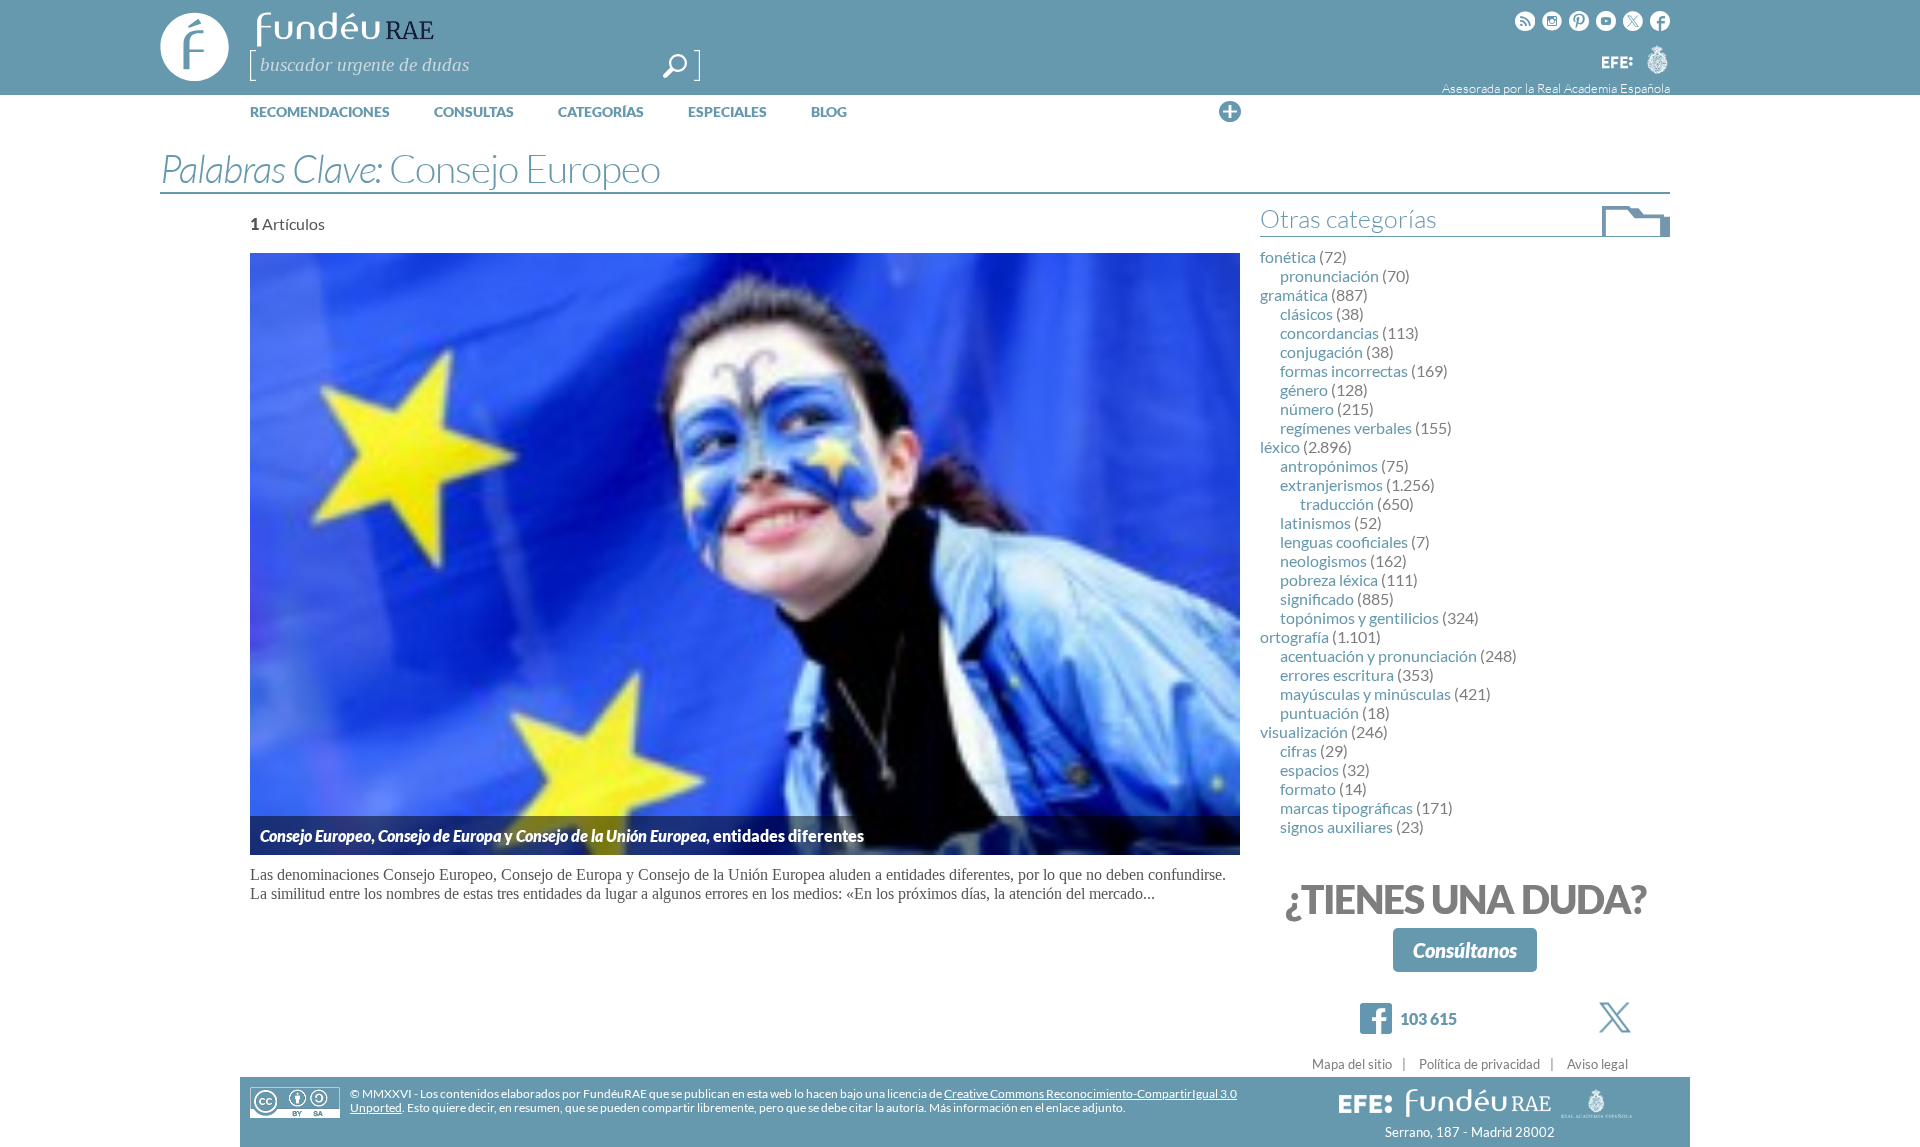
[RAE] (1657, 59)
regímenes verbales (1346, 427)
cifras (1298, 750)
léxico (1280, 446)
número (1307, 408)
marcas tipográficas (1346, 807)
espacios (1309, 769)
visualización (1304, 731)
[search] (675, 66)
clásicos (1306, 313)
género (1304, 389)
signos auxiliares (1336, 826)
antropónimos (1329, 465)
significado (1317, 598)
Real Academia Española (1603, 88)
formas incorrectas (1344, 370)
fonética (1288, 256)
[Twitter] (1619, 1017)
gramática (1294, 294)
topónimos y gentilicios (1359, 617)
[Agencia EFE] (1616, 63)
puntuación (1319, 712)
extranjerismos (1331, 484)
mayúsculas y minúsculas (1365, 693)
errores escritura (1337, 674)
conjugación (1321, 351)
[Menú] (1230, 111)
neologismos (1323, 560)
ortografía (1294, 636)
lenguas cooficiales (1344, 541)
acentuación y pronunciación (1378, 655)
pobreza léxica (1329, 579)
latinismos (1315, 522)
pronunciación (1329, 275)
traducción (1337, 503)
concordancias (1329, 332)
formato (1308, 788)
